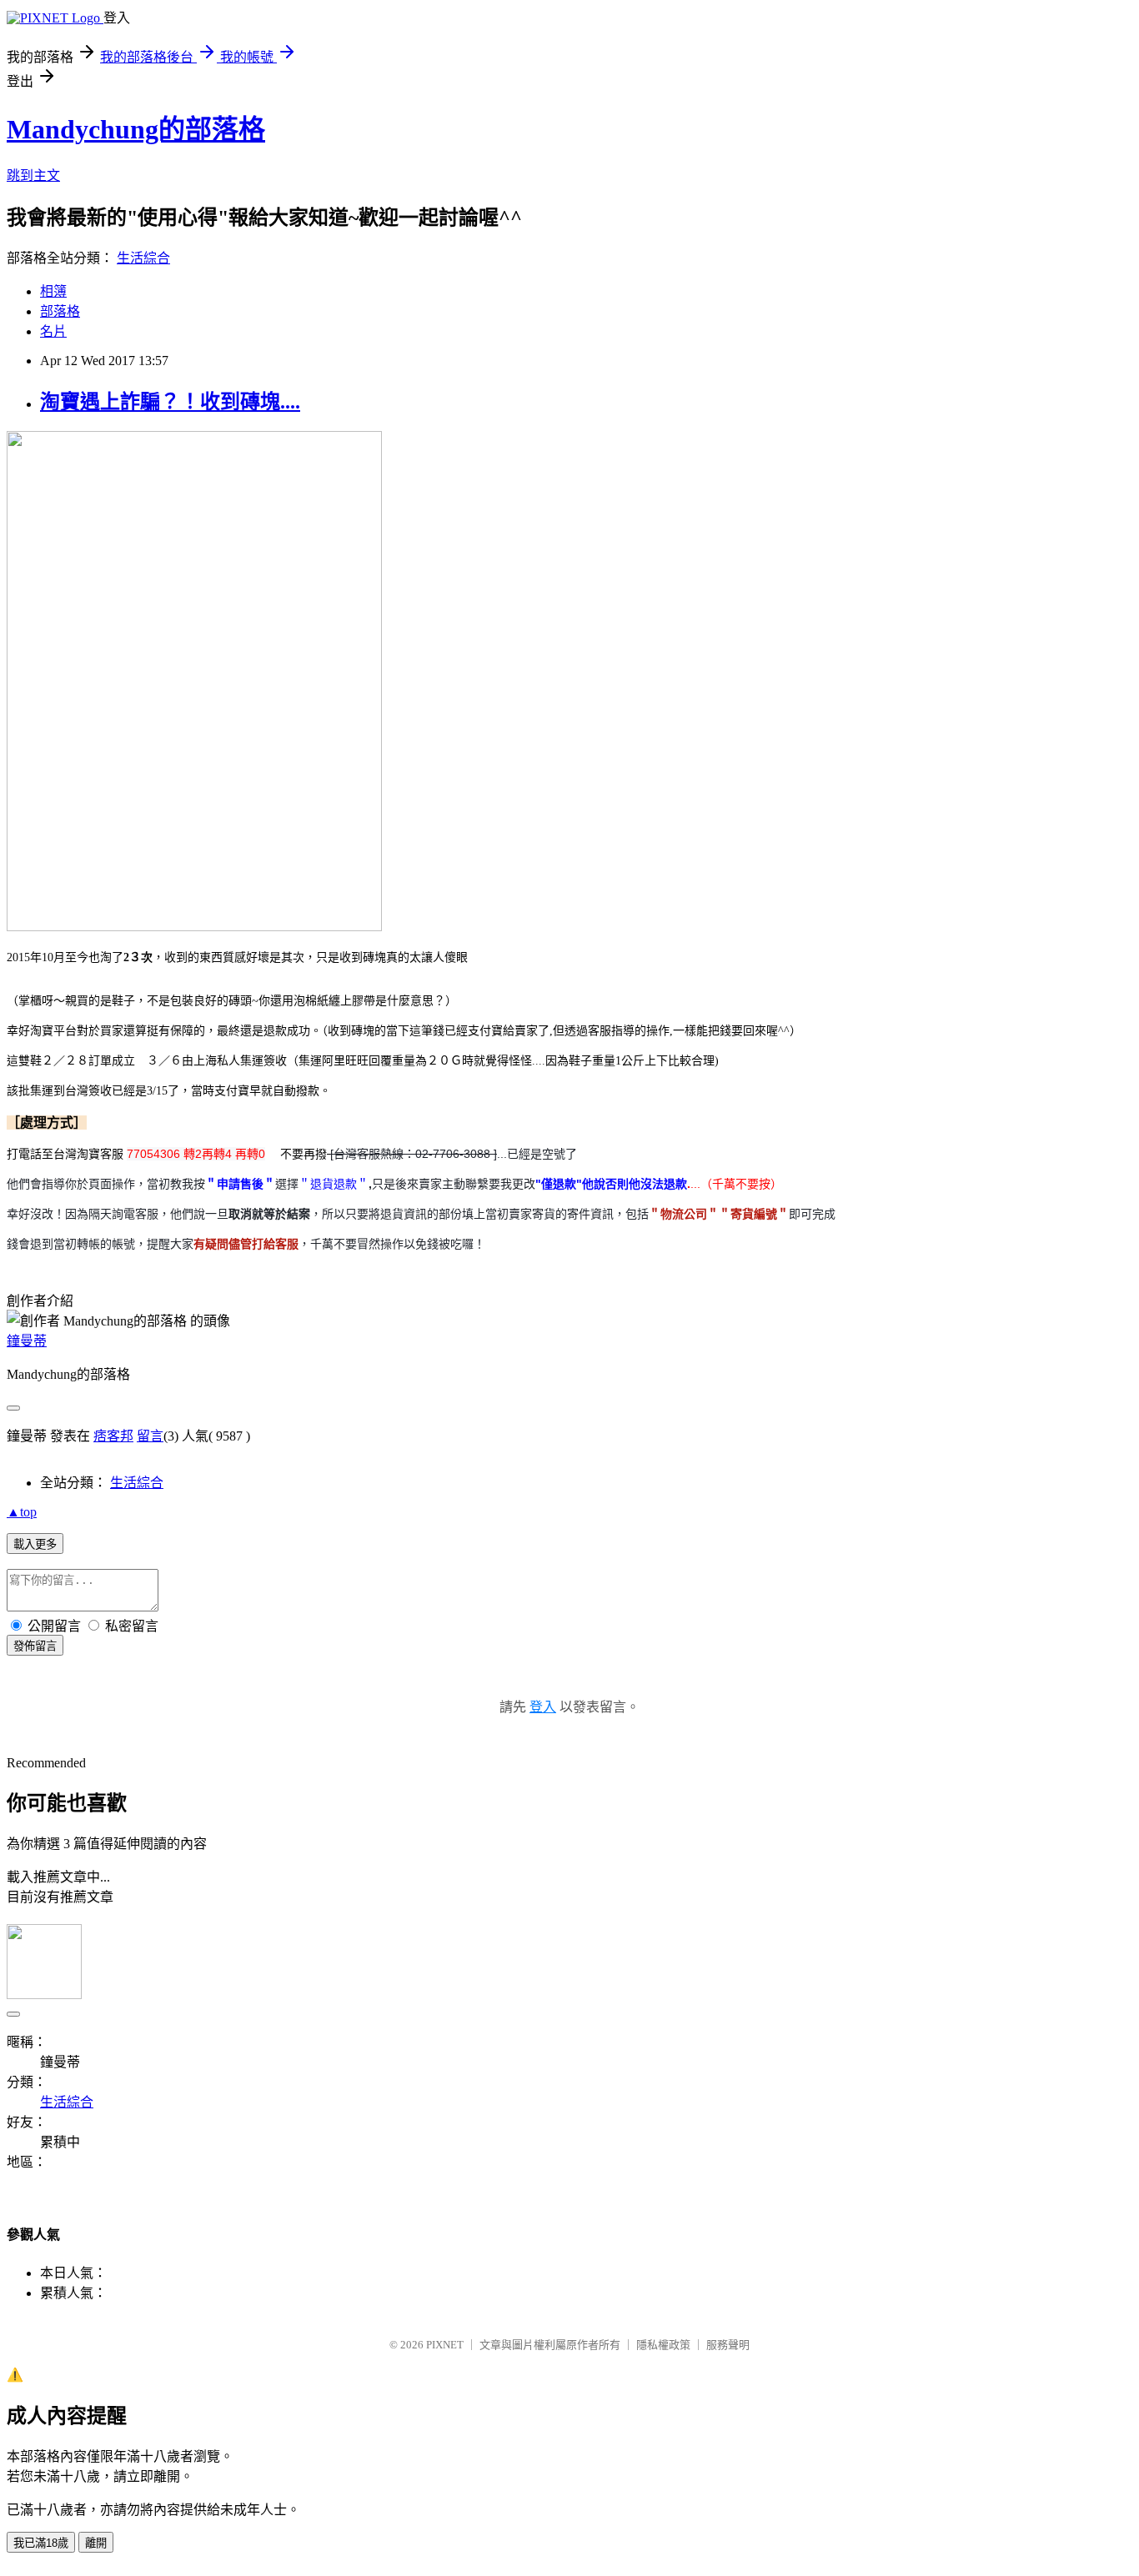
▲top (22, 1512)
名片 (53, 331)
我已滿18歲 (41, 2543)
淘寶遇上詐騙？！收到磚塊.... (170, 402)
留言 (150, 1436)
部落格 (60, 311)
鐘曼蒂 (27, 1341)
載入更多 (35, 1544)
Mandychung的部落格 (136, 129)
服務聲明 (728, 2345)
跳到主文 (33, 175)
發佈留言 (35, 1646)
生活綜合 (143, 258)
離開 (96, 2543)
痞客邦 (113, 1436)
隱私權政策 (663, 2345)
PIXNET (445, 2345)
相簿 (53, 291)
